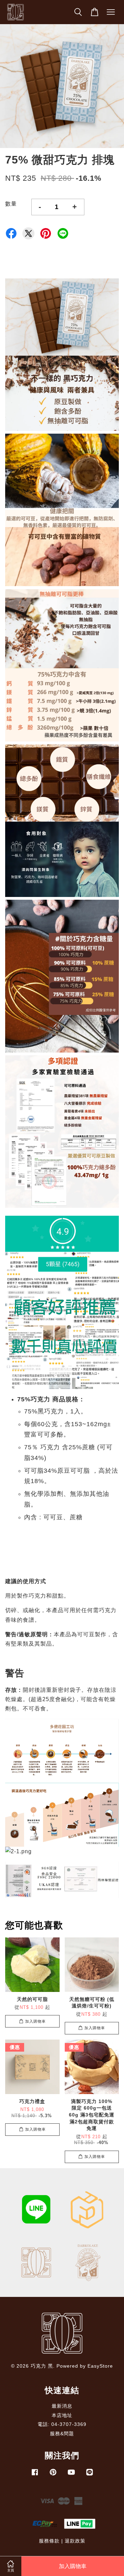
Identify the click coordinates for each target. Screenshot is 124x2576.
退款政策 (75, 2541)
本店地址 (62, 2415)
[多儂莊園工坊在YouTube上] (71, 2475)
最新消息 (62, 2406)
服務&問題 (62, 2434)
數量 (11, 204)
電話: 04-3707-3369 (62, 2424)
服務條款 (49, 2541)
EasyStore (100, 2366)
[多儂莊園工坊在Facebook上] (35, 2475)
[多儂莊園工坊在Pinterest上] (53, 2475)
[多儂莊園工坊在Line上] (90, 2475)
